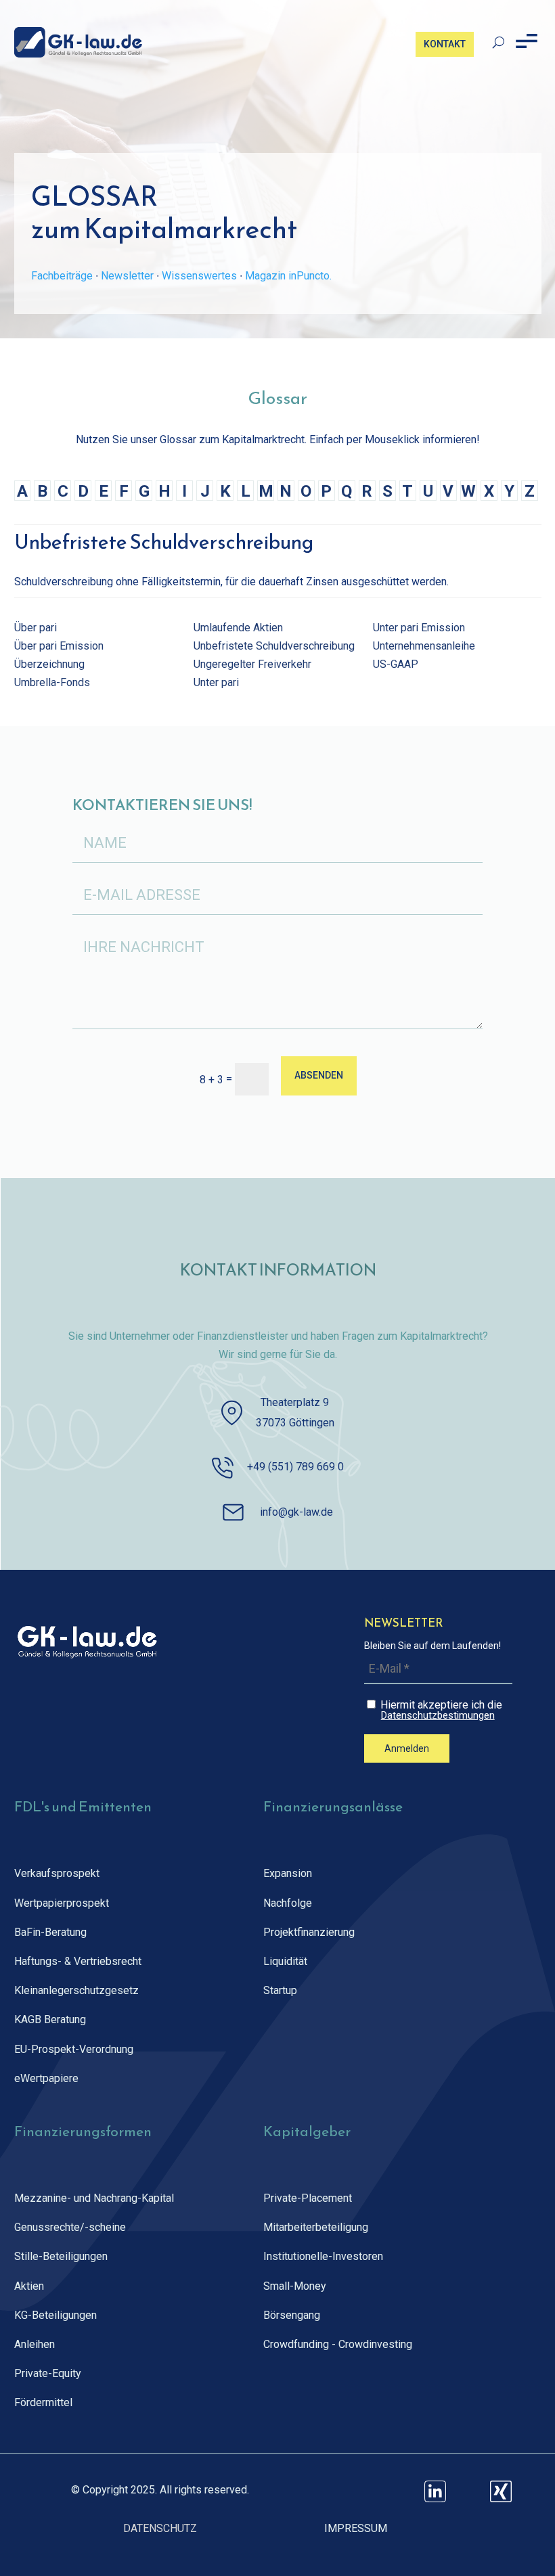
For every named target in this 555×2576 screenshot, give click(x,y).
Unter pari (216, 682)
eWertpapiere (46, 2078)
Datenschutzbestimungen (438, 1716)
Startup (280, 1990)
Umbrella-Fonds (52, 682)
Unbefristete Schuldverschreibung (274, 646)
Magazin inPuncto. (288, 276)
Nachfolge (288, 1903)
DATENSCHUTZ (160, 2528)
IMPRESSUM (356, 2528)
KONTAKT (445, 44)
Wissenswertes (199, 276)
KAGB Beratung (50, 2019)
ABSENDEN (319, 1075)
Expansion (288, 1873)
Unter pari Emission (419, 628)
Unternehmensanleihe (424, 646)
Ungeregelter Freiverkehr (252, 664)
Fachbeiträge (62, 276)
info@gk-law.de (296, 1512)
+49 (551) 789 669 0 (295, 1467)
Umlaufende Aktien (238, 628)
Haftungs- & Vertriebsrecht (78, 1961)
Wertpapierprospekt (62, 1903)
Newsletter (127, 276)
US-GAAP (396, 664)
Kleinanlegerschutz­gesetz (76, 1990)
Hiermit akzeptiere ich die (440, 1710)
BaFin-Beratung (50, 1932)
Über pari (36, 628)
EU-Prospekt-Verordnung (74, 2049)
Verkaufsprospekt (57, 1873)
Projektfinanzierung (309, 1932)
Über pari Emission (59, 646)
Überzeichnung (49, 664)
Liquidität (285, 1961)
